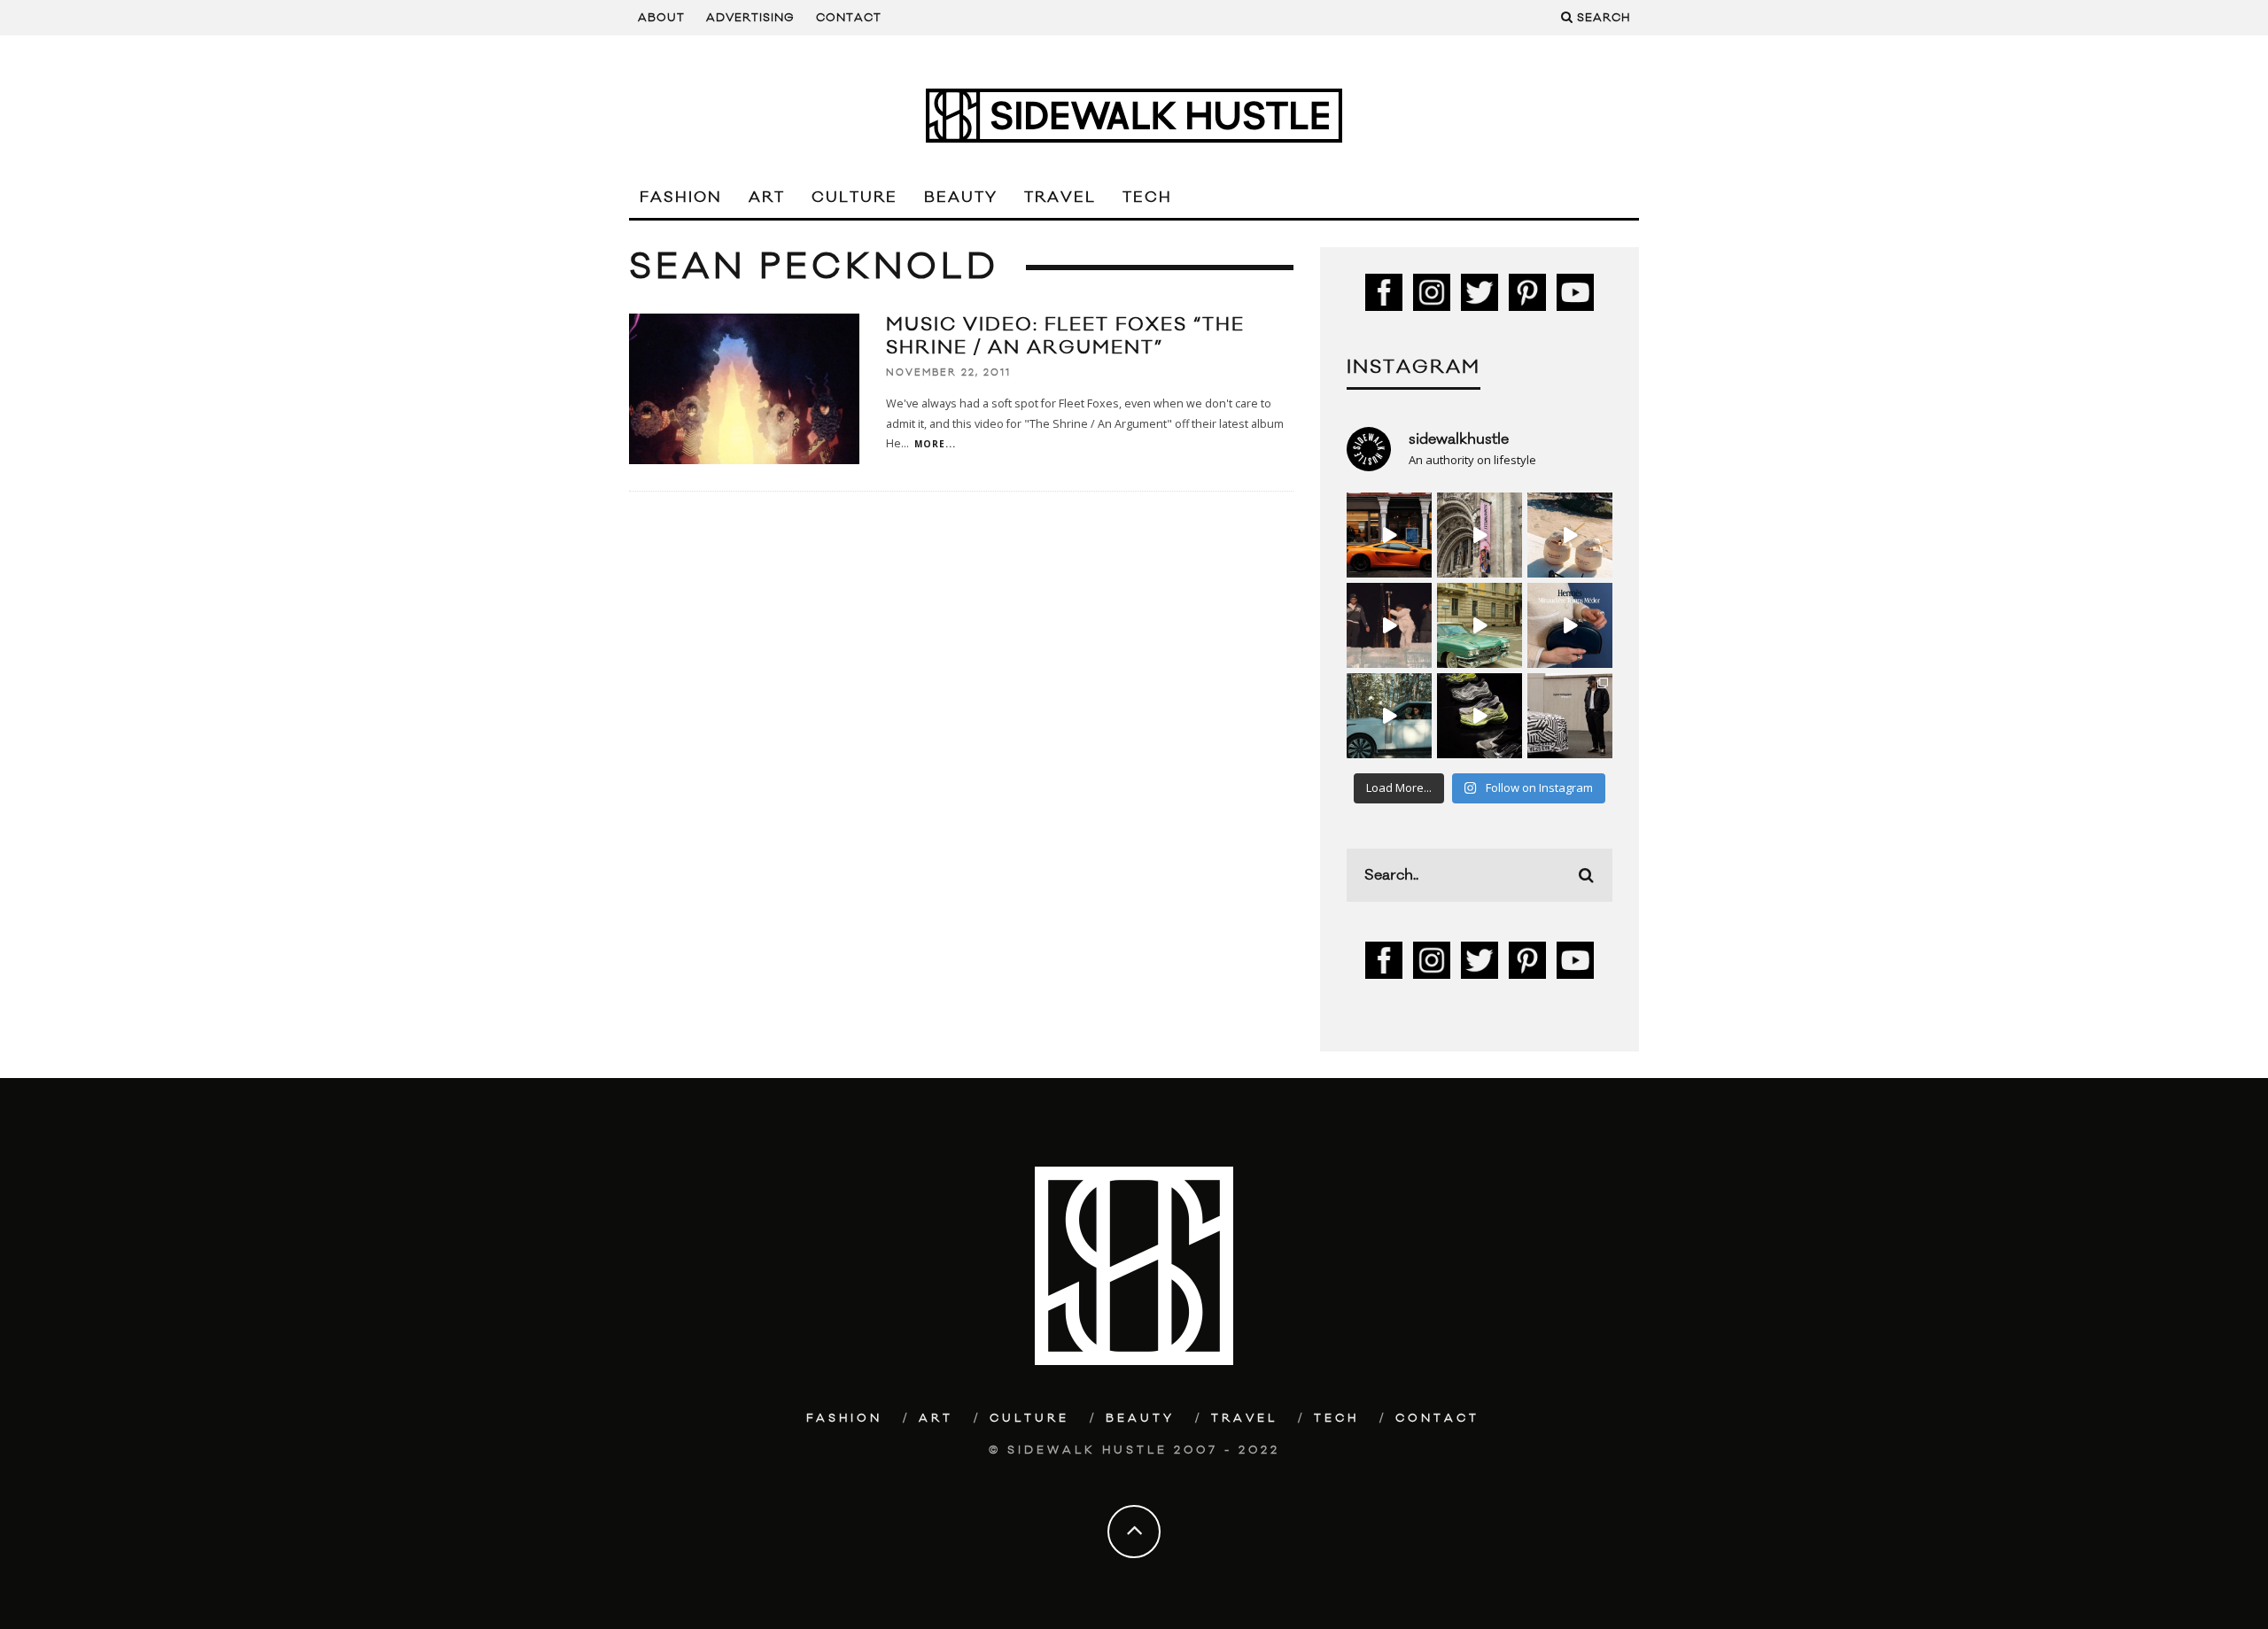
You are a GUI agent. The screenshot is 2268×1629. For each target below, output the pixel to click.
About (661, 18)
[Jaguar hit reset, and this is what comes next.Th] (1570, 716)
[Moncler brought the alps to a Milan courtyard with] (1480, 625)
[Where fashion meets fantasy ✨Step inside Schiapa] (1480, 535)
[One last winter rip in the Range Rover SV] (1389, 716)
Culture (854, 198)
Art (767, 198)
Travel (1060, 198)
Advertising (750, 18)
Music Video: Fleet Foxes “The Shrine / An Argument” (1065, 336)
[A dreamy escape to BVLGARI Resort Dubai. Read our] (1570, 535)
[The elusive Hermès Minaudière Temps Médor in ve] (1570, 625)
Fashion (681, 198)
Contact (849, 18)
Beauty (961, 198)
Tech (1147, 198)
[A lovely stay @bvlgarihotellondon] (1389, 535)
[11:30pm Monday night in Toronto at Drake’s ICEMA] (1389, 625)
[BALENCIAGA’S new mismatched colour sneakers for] (1480, 716)
